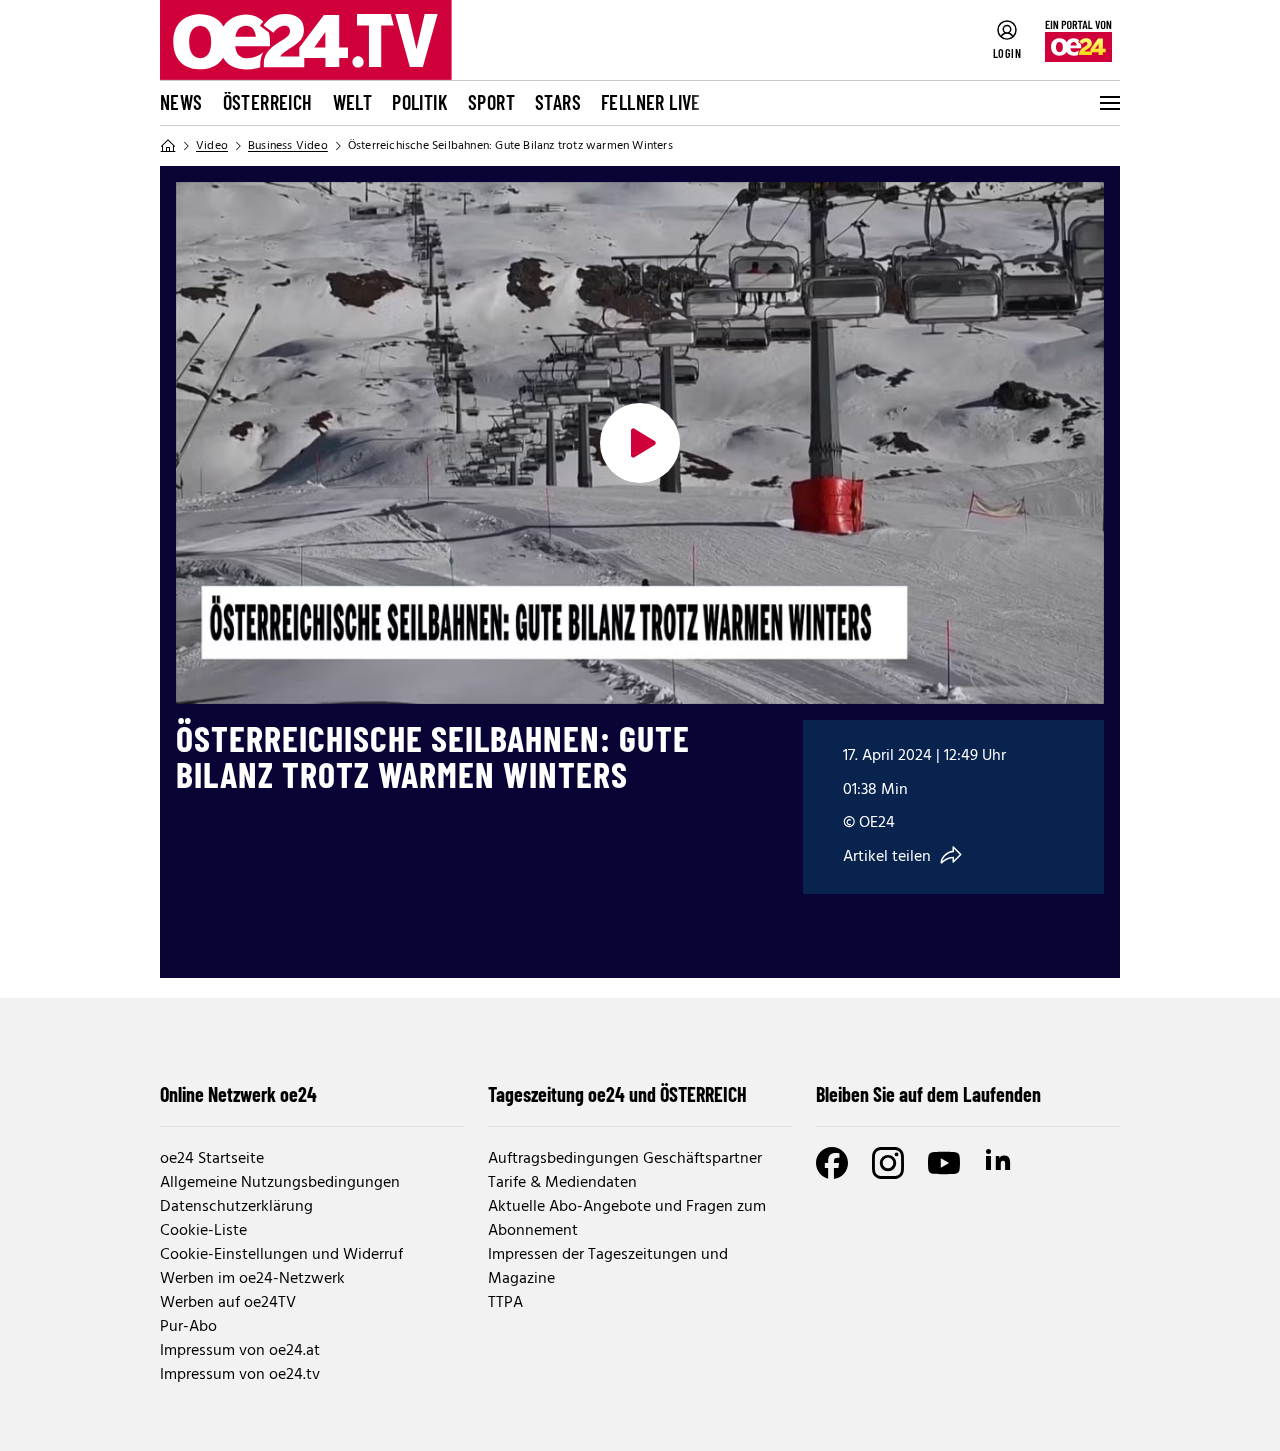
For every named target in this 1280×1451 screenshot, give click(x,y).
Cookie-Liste (203, 1231)
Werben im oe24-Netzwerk (252, 1279)
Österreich (268, 102)
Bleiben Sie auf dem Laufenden (928, 1094)
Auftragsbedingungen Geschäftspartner (625, 1159)
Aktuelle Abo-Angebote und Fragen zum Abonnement (627, 1219)
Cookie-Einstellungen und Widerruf (281, 1255)
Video (212, 146)
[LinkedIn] (1000, 1163)
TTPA (505, 1303)
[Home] (168, 146)
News (181, 102)
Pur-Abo (188, 1327)
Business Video (288, 146)
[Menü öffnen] (1108, 103)
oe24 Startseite (212, 1159)
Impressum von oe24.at (240, 1351)
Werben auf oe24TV (228, 1303)
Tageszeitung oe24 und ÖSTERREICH (617, 1094)
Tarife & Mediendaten (562, 1183)
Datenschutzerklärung (236, 1207)
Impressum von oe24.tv (240, 1375)
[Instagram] (888, 1163)
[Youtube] (944, 1163)
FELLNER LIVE (651, 102)
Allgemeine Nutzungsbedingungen (280, 1183)
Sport (491, 102)
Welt (353, 102)
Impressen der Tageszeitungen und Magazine (608, 1267)
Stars (558, 102)
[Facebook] (832, 1163)
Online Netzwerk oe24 (238, 1094)
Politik (420, 102)
